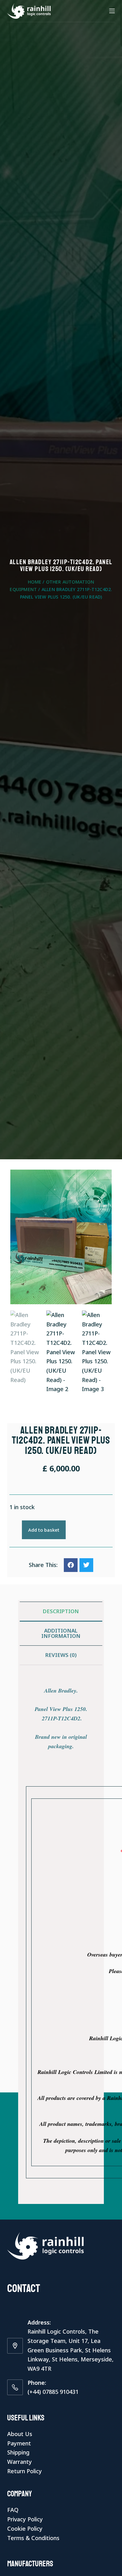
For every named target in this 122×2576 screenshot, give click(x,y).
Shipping (18, 2452)
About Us (20, 2434)
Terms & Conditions (33, 2538)
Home (35, 582)
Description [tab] (61, 1611)
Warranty (20, 2462)
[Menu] (112, 11)
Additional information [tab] (61, 1633)
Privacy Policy (25, 2519)
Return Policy (25, 2471)
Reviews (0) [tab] (61, 1655)
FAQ (13, 2510)
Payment (19, 2443)
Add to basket (44, 1530)
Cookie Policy (25, 2529)
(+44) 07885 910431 (53, 2392)
